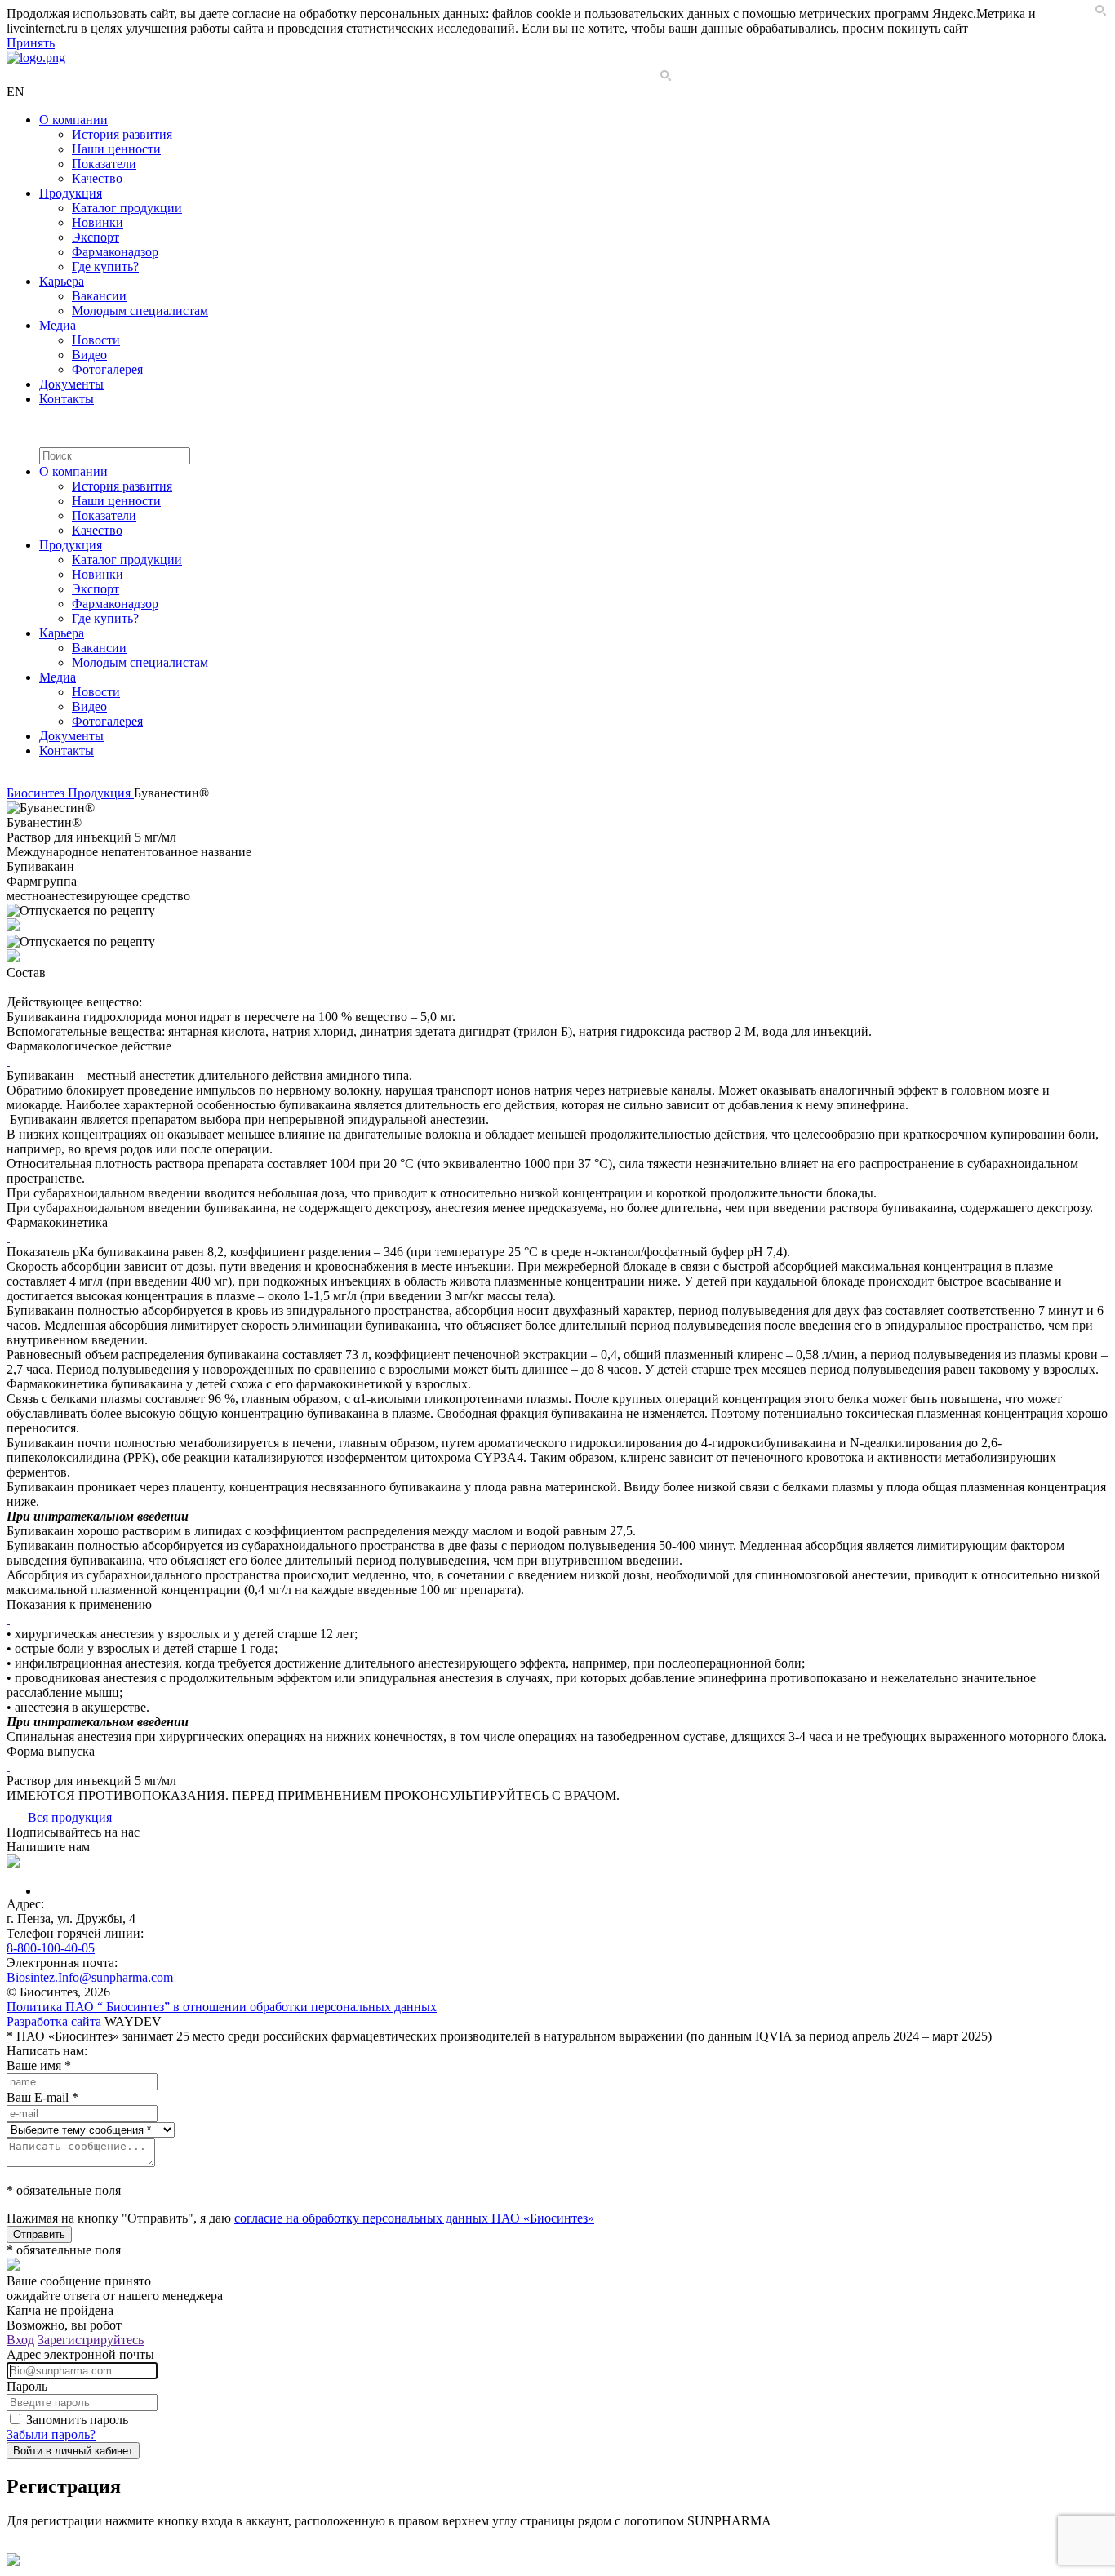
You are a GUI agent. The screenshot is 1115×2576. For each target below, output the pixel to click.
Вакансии (99, 296)
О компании (73, 120)
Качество (97, 178)
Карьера (62, 281)
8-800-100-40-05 (51, 1948)
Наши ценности (116, 149)
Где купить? (105, 266)
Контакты (67, 399)
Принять (31, 43)
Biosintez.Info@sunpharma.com (90, 1977)
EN (16, 92)
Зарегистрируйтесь (91, 2340)
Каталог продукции (127, 208)
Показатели (104, 164)
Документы (71, 384)
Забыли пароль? (51, 2434)
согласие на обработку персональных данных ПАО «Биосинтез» (414, 2218)
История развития (122, 134)
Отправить (39, 2234)
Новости (96, 340)
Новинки (98, 222)
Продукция (71, 193)
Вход (20, 2340)
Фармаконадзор (115, 252)
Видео (89, 355)
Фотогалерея (107, 369)
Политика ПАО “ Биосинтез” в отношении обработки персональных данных (222, 2007)
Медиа (58, 325)
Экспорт (96, 237)
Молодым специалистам (140, 311)
